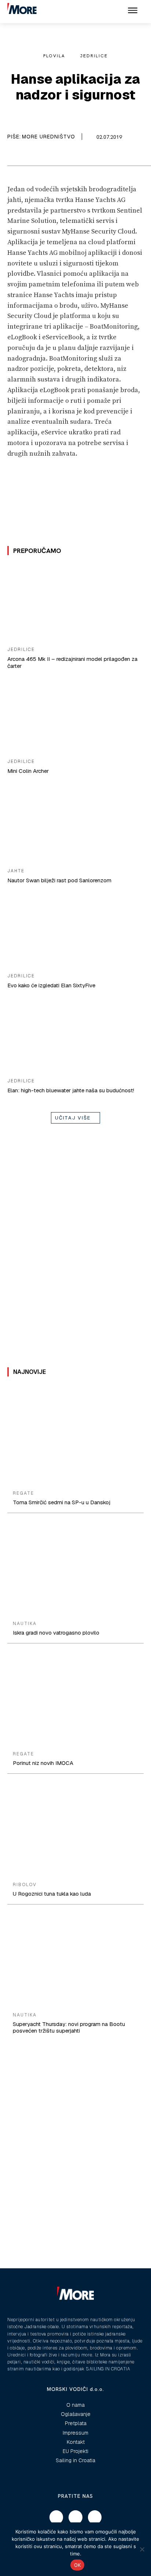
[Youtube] (95, 2517)
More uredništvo (49, 137)
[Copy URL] (43, 156)
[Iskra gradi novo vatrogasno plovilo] (75, 1568)
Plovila (54, 56)
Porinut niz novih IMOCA (43, 1763)
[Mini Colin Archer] (75, 715)
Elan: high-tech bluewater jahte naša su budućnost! (71, 1090)
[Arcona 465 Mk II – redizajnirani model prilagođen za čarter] (75, 603)
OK (78, 2565)
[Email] (26, 156)
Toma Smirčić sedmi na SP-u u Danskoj (62, 1502)
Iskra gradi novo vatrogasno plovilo (56, 1633)
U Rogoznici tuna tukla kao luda (52, 1894)
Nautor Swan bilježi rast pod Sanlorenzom (59, 880)
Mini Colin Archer (28, 771)
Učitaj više (73, 1118)
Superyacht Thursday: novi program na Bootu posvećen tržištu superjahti (69, 2027)
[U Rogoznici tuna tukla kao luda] (75, 1829)
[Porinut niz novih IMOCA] (75, 1698)
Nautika (25, 1624)
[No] (142, 2549)
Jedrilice (94, 56)
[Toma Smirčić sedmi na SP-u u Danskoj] (75, 1437)
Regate (23, 1493)
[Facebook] (9, 156)
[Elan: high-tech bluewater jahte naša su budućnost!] (75, 1034)
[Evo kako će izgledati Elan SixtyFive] (75, 930)
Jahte (16, 871)
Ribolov (25, 1885)
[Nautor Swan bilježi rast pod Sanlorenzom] (75, 825)
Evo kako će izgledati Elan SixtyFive (51, 985)
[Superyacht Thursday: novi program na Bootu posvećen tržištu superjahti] (75, 1960)
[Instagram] (75, 2517)
